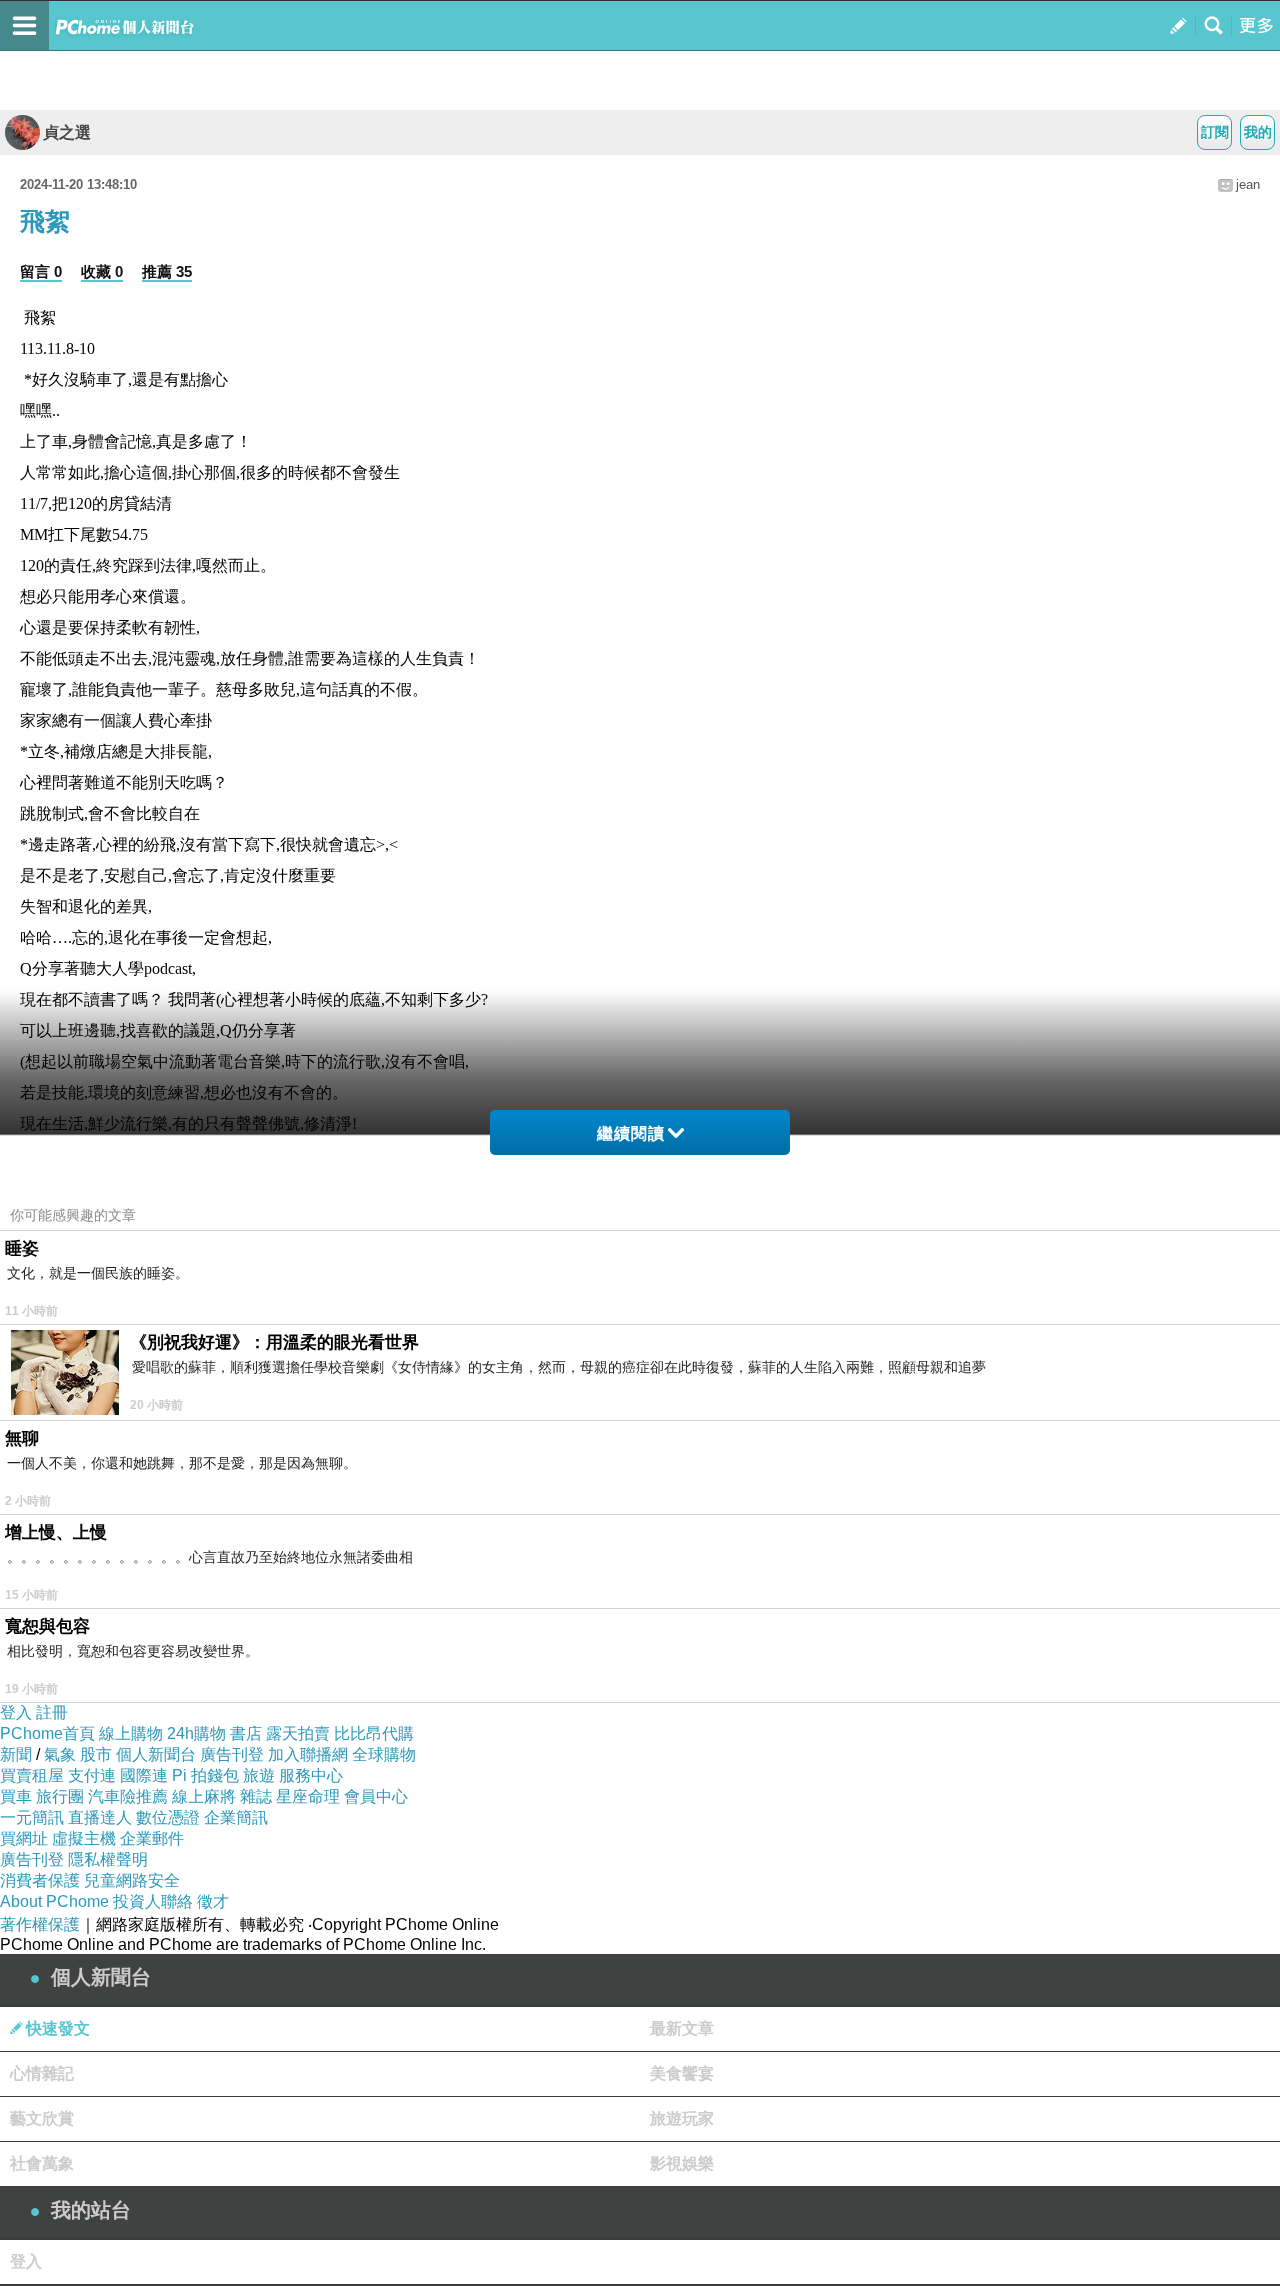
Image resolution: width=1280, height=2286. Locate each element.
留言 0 (41, 271)
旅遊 (259, 1775)
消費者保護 (40, 1880)
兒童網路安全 (132, 1880)
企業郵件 (152, 1838)
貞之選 (67, 132)
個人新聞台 (156, 1754)
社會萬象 (42, 2163)
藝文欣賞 (42, 2118)
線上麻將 (204, 1796)
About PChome (54, 1901)
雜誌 (256, 1796)
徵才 (213, 1901)
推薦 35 (167, 271)
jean (1248, 184)
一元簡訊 (32, 1817)
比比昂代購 (374, 1733)
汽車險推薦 (128, 1796)
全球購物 (384, 1754)
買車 (16, 1796)
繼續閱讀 (631, 1133)
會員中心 (376, 1796)
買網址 (24, 1838)
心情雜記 (42, 2073)
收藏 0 (102, 271)
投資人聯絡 (153, 1901)
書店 (246, 1733)
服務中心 (311, 1775)
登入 (16, 1712)
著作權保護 (40, 1924)
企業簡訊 (236, 1817)
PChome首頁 (47, 1733)
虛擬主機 (84, 1838)
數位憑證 (168, 1817)
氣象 (60, 1754)
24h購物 (196, 1733)
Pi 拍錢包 (205, 1775)
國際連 (144, 1775)
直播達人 (100, 1817)
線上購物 (131, 1733)
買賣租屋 (32, 1775)
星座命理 (308, 1796)
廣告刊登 (232, 1754)
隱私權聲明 (108, 1859)
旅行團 (60, 1796)
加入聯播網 (308, 1754)
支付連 (92, 1775)
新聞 (16, 1754)
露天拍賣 (298, 1733)
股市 (96, 1754)
